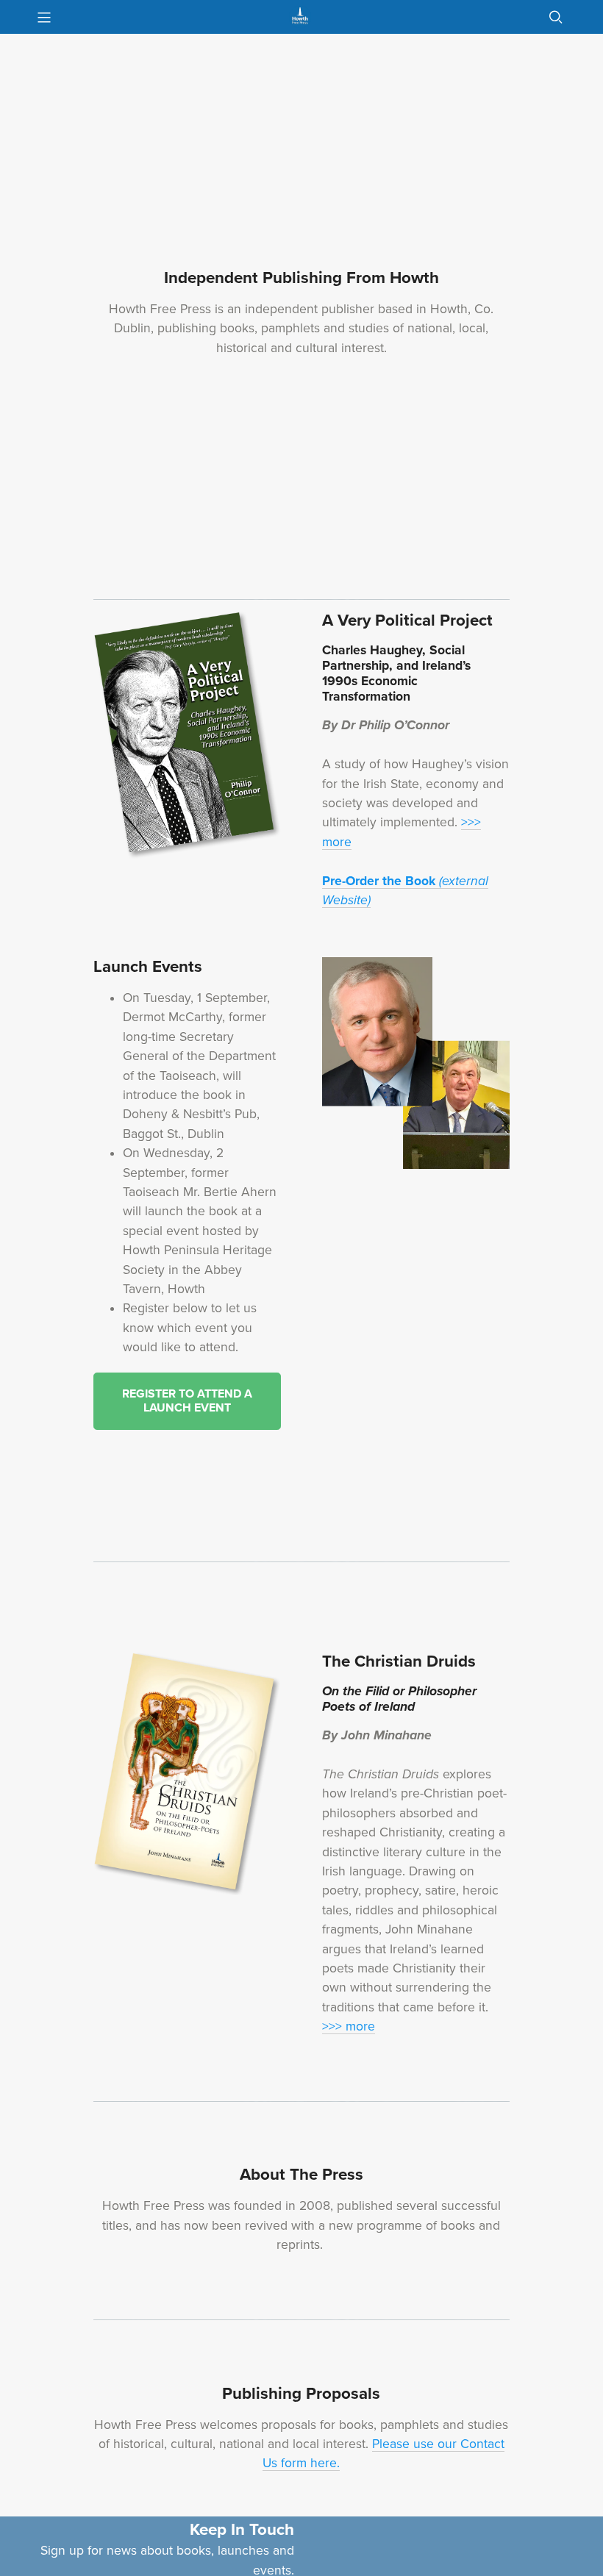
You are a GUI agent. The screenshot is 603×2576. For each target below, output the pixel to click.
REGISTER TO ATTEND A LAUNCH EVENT (187, 1401)
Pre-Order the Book (379, 881)
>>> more (349, 2026)
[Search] (556, 17)
